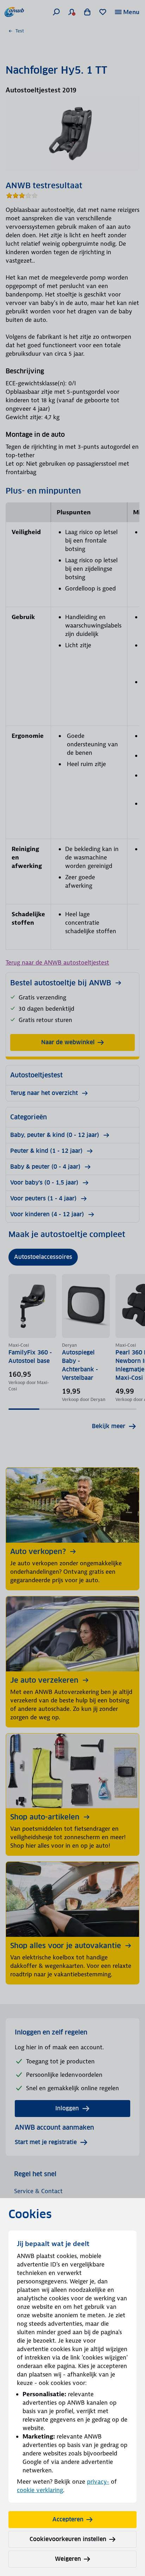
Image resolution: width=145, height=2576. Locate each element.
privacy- (98, 2482)
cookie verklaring (40, 2490)
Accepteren (68, 2519)
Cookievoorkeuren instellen (68, 2539)
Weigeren (68, 2559)
